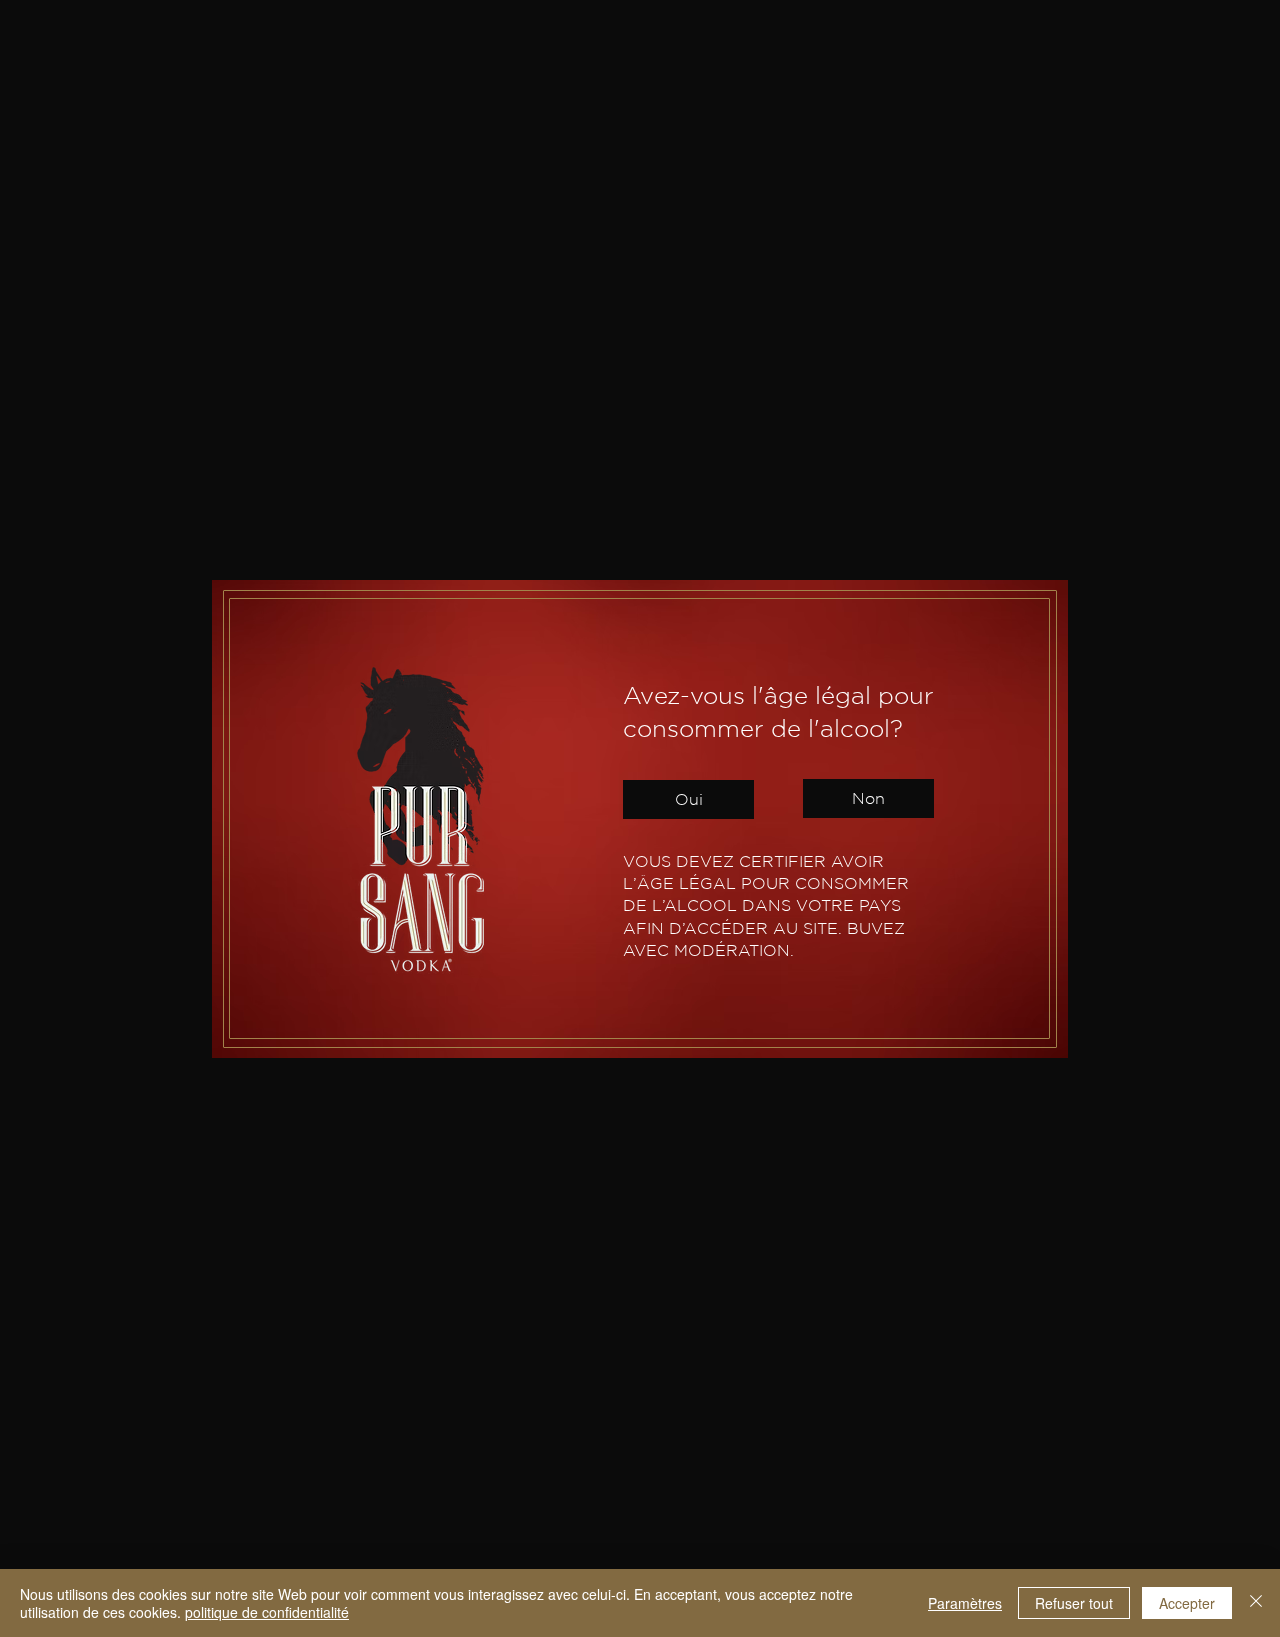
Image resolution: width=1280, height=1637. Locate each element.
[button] (688, 799)
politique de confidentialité (267, 1612)
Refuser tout (1074, 1603)
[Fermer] (1256, 1603)
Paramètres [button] (965, 1603)
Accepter (1187, 1603)
